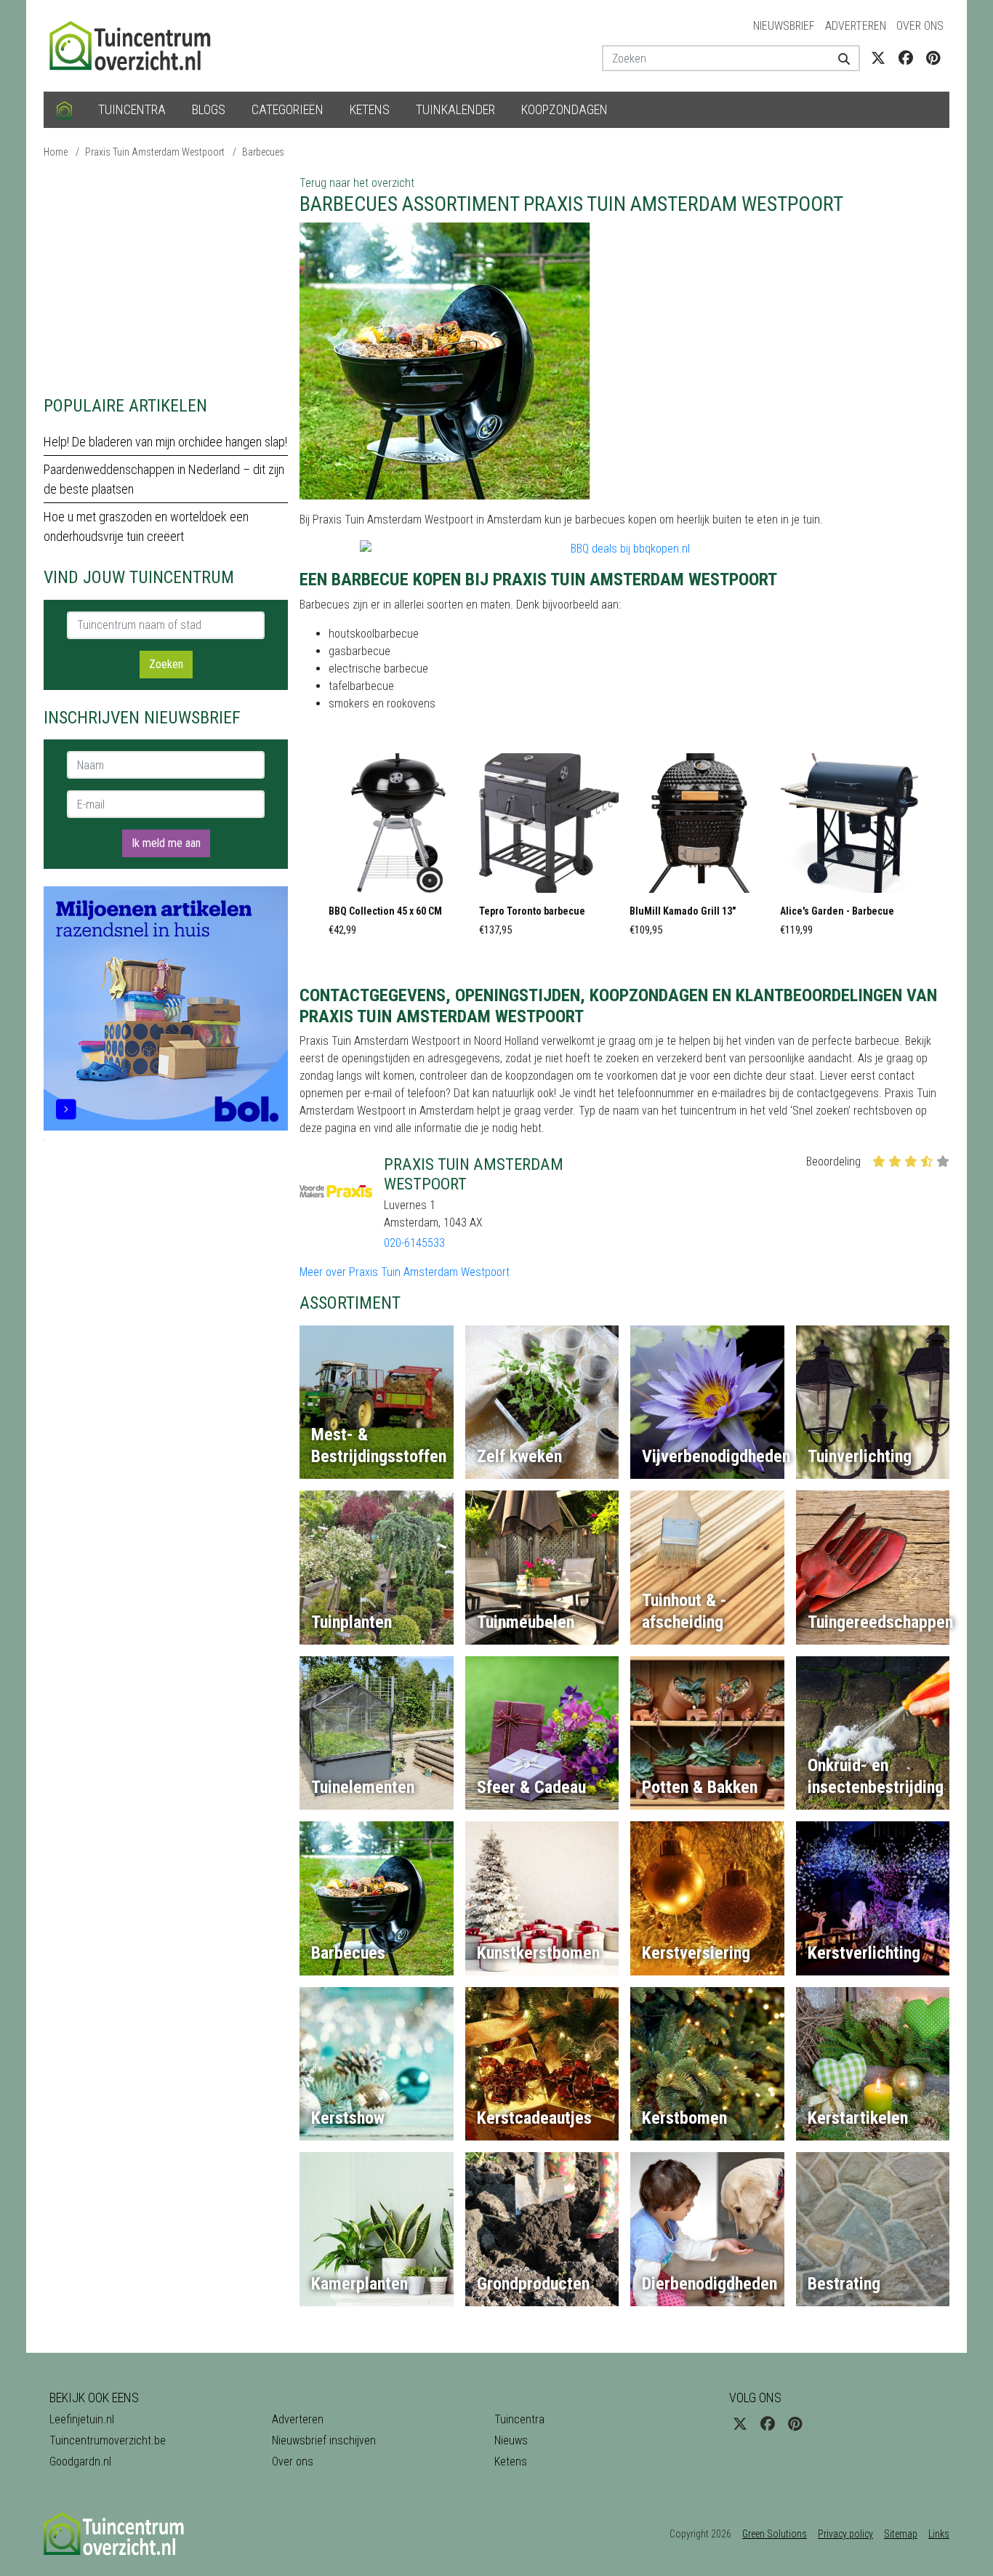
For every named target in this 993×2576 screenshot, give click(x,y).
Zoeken (166, 664)
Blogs (209, 109)
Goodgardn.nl (80, 2461)
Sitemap (901, 2534)
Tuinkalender (455, 109)
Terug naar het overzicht (357, 183)
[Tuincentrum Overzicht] (137, 45)
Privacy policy (845, 2534)
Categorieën (288, 109)
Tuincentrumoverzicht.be (108, 2440)
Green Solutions (775, 2534)
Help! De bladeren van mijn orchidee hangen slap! (165, 442)
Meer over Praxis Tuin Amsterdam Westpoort (405, 1272)
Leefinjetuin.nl (82, 2419)
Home (56, 152)
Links (939, 2534)
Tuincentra (132, 109)
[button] (398, 849)
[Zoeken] (839, 58)
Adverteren (856, 26)
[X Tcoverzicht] (878, 58)
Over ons (920, 26)
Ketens (370, 109)
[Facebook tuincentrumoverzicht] (906, 58)
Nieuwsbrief (784, 26)
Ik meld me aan (166, 843)
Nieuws (511, 2440)
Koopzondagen (564, 109)
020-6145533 (414, 1243)
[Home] (64, 110)
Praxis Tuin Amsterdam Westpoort (155, 152)
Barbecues (263, 152)
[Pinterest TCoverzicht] (933, 58)
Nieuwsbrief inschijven (324, 2440)
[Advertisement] (166, 276)
